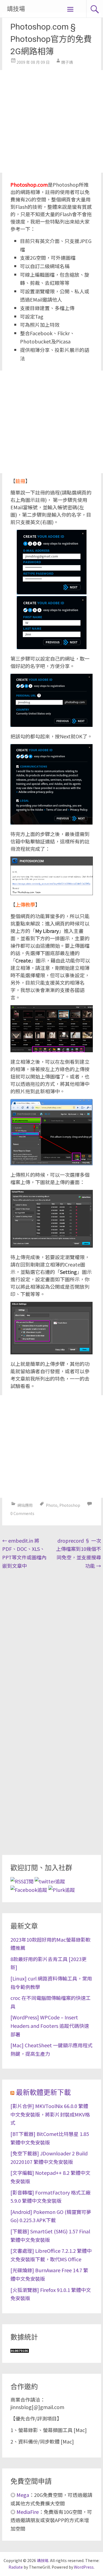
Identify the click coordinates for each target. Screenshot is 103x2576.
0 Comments (22, 1513)
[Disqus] (52, 1642)
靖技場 (16, 9)
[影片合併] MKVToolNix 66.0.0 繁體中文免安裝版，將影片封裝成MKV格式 (50, 2114)
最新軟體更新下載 (43, 2093)
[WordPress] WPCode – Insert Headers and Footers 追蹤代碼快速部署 (50, 2026)
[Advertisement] (51, 121)
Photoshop (70, 1505)
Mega (23, 2495)
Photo (52, 1505)
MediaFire (28, 2512)
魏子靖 (67, 62)
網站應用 (25, 1505)
